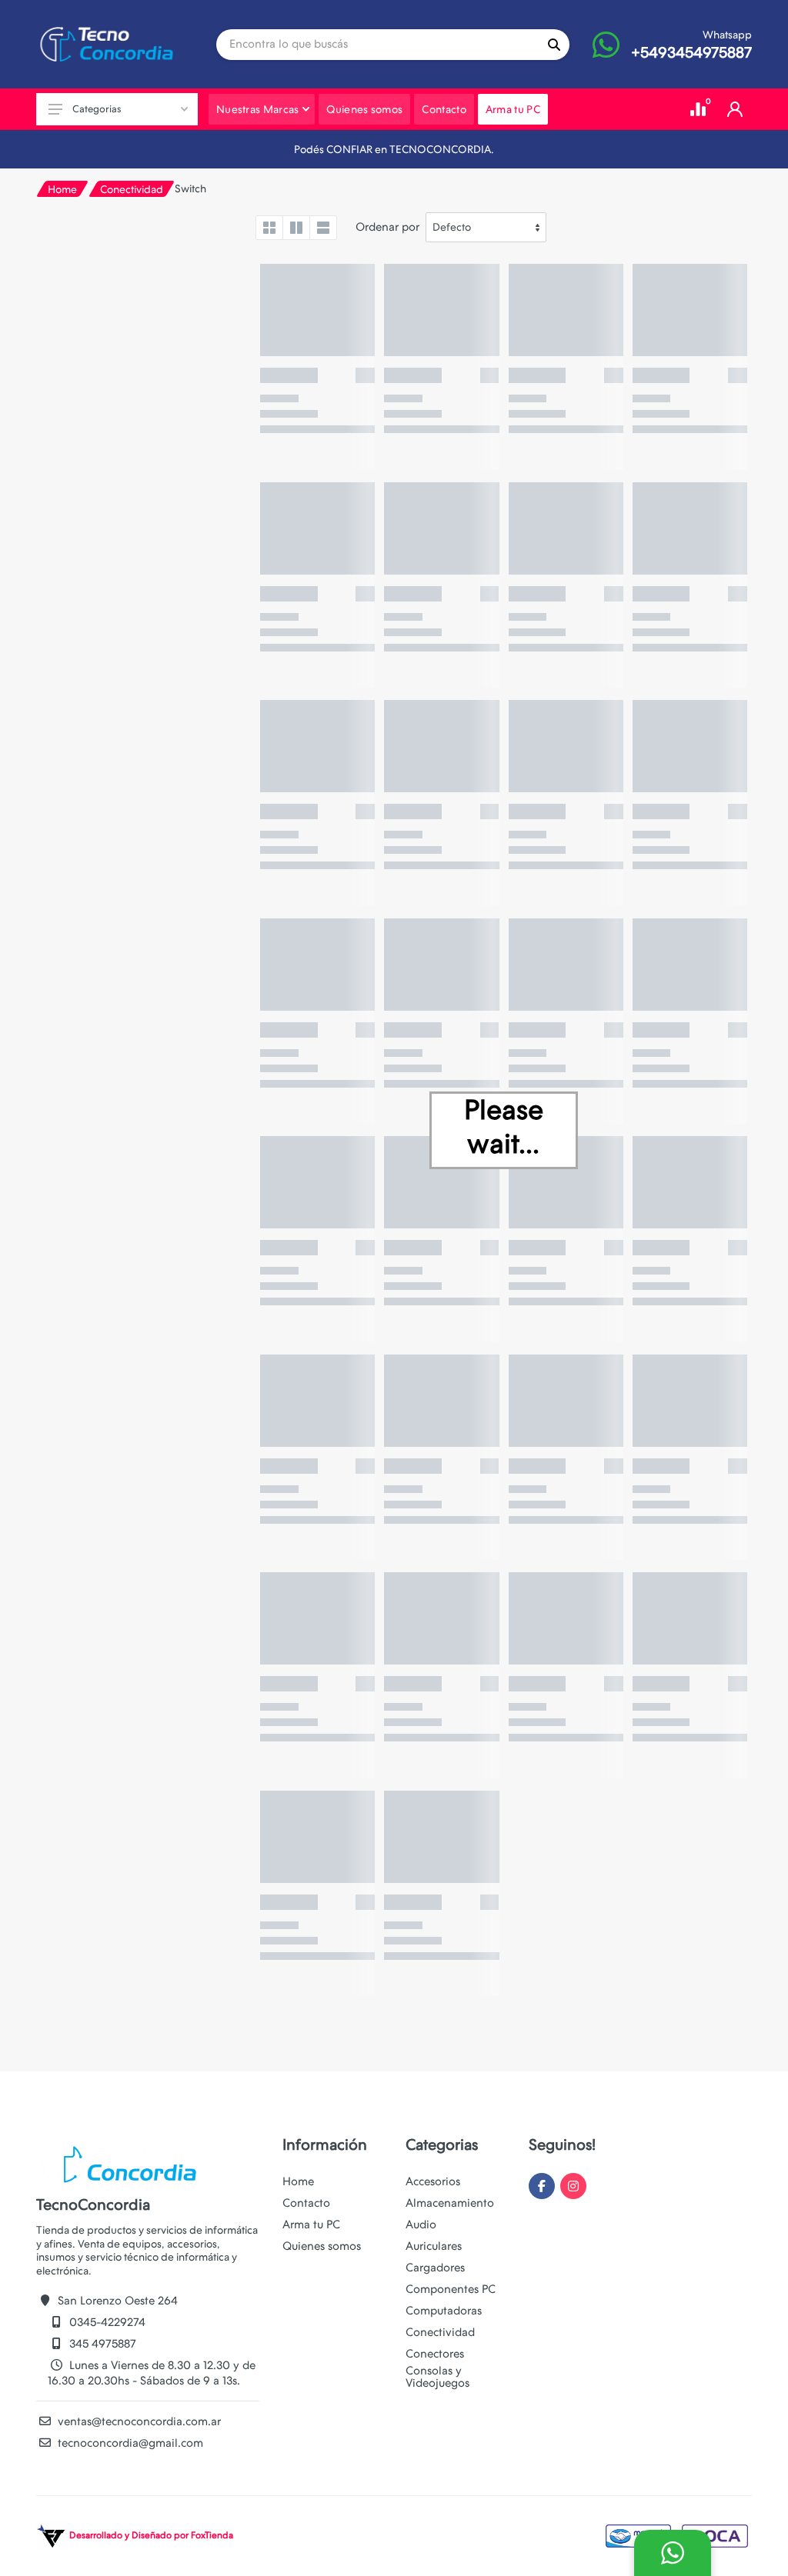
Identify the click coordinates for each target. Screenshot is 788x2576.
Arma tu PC (311, 2224)
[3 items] (296, 228)
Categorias (97, 109)
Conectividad (132, 189)
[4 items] (269, 228)
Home (62, 189)
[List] (323, 228)
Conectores (435, 2354)
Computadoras (444, 2311)
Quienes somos (322, 2246)
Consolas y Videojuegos (437, 2377)
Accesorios (433, 2181)
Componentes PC (451, 2289)
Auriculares (434, 2246)
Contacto (306, 2203)
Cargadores (435, 2268)
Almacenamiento (450, 2203)
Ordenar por (387, 227)
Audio (421, 2224)
